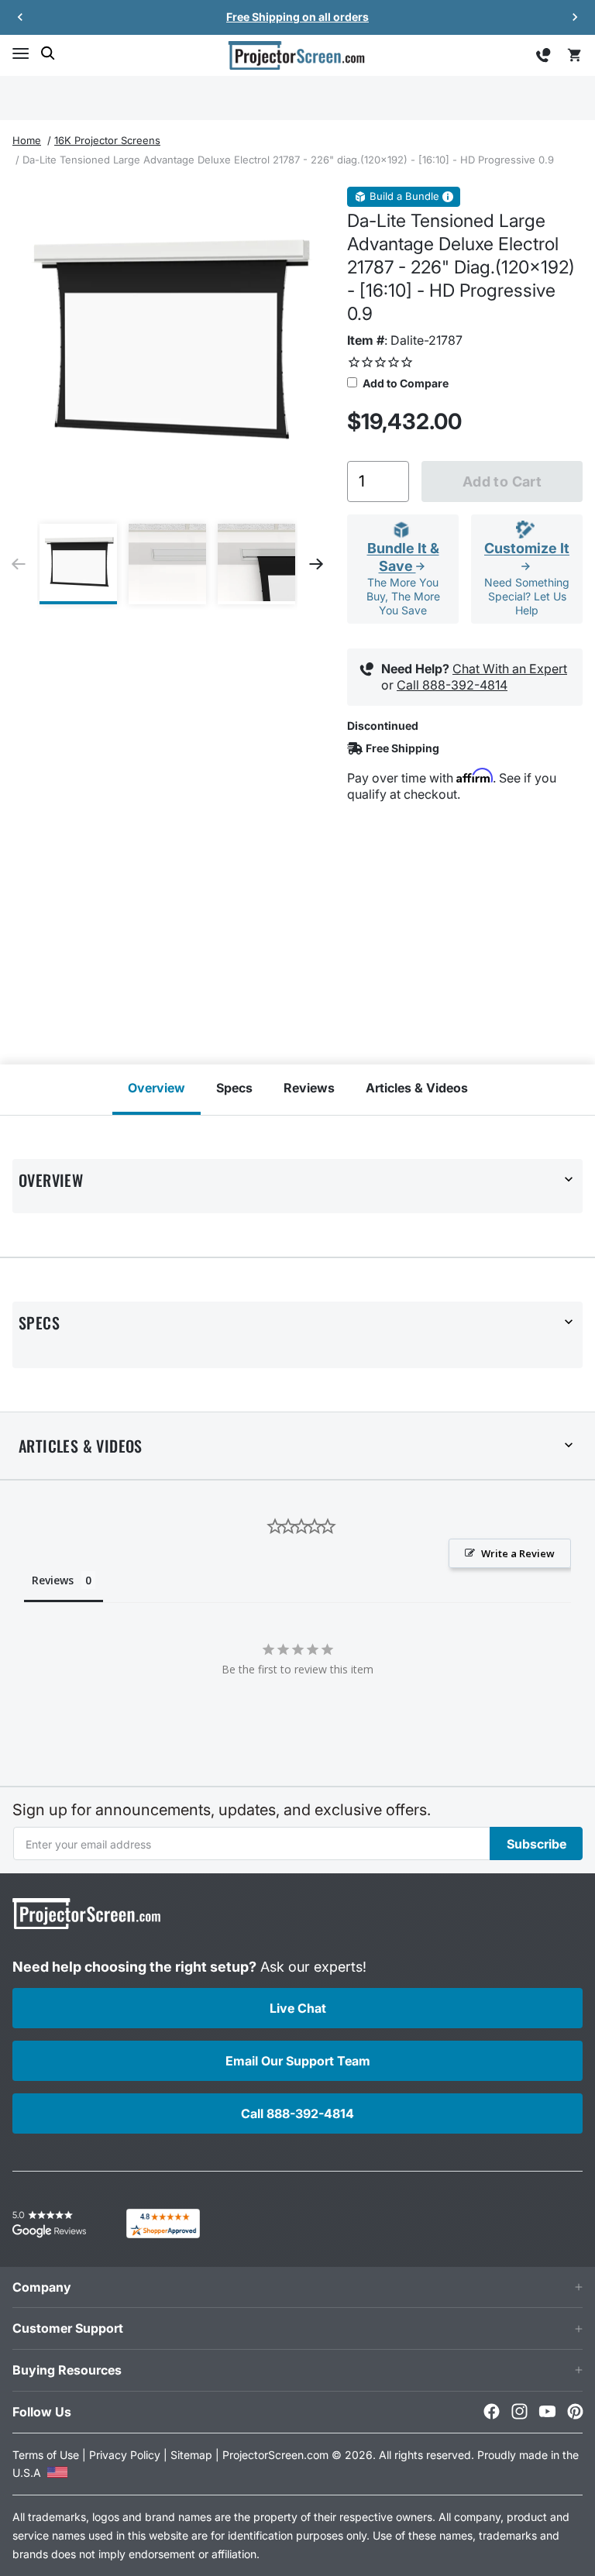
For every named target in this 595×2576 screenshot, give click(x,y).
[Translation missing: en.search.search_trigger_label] (48, 53)
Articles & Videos (417, 1088)
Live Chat (298, 2008)
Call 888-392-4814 (452, 685)
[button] (20, 53)
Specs (234, 1088)
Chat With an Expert (510, 669)
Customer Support (68, 2328)
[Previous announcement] (20, 17)
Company (42, 2287)
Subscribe (537, 1844)
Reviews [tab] (53, 1580)
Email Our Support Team (298, 2061)
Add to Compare (404, 383)
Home (27, 140)
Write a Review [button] (518, 1553)
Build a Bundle (404, 196)
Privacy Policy (125, 2455)
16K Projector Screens (107, 140)
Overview (156, 1088)
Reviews (309, 1088)
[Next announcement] (575, 17)
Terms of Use (46, 2455)
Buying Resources (67, 2370)
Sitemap (191, 2455)
